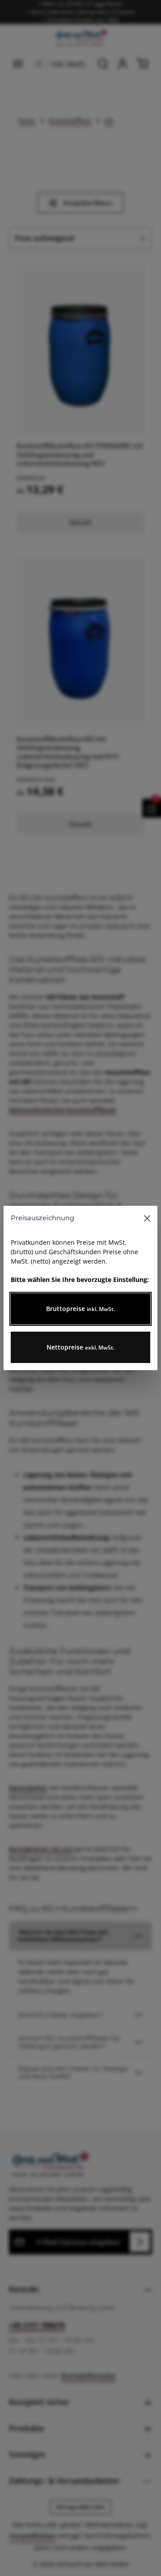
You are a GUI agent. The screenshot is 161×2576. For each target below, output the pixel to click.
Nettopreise (80, 1347)
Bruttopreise (80, 1309)
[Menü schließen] (147, 1218)
